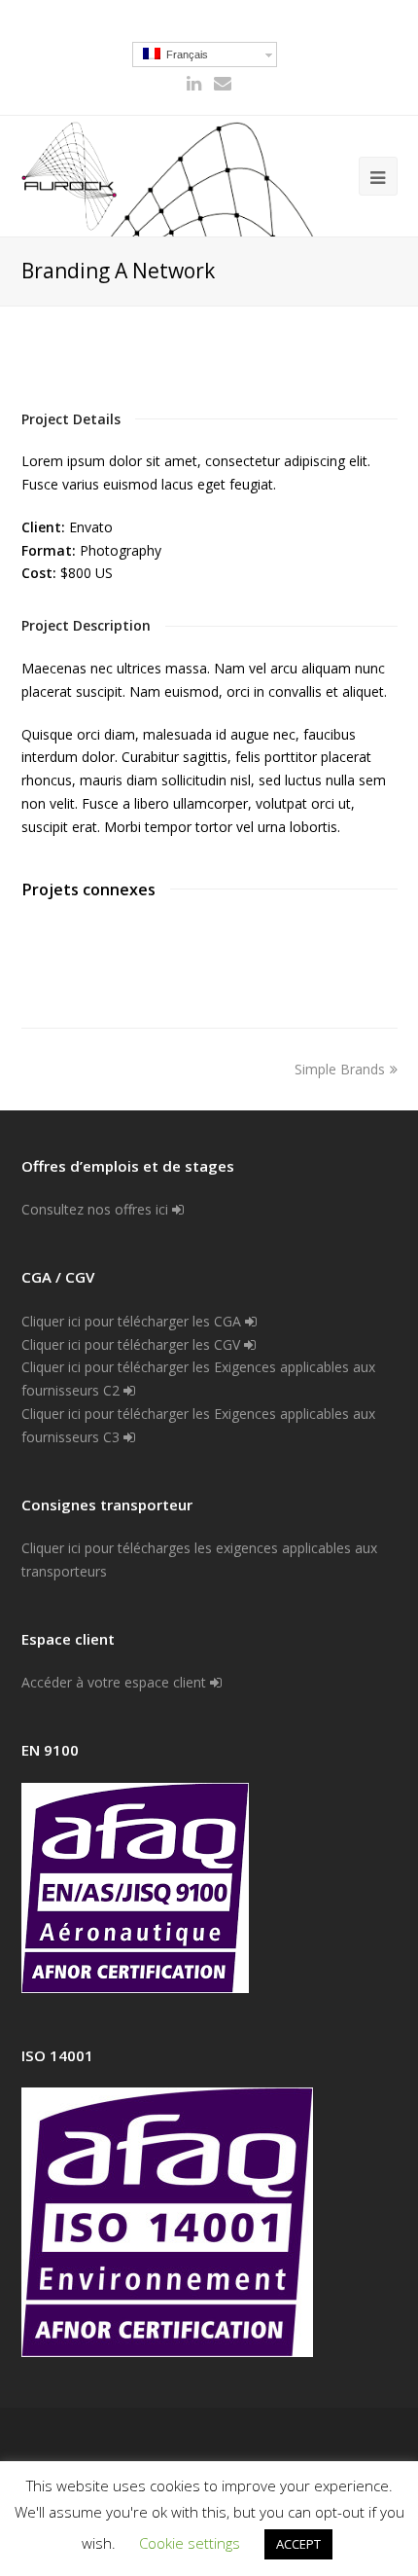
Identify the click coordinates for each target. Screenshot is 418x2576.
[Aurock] (70, 176)
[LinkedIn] (194, 83)
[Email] (223, 83)
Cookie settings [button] (190, 2543)
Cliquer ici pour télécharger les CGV (133, 1344)
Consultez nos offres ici (97, 1209)
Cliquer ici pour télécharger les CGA (133, 1321)
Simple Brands (340, 1069)
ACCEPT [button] (298, 2544)
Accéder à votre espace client (116, 1682)
